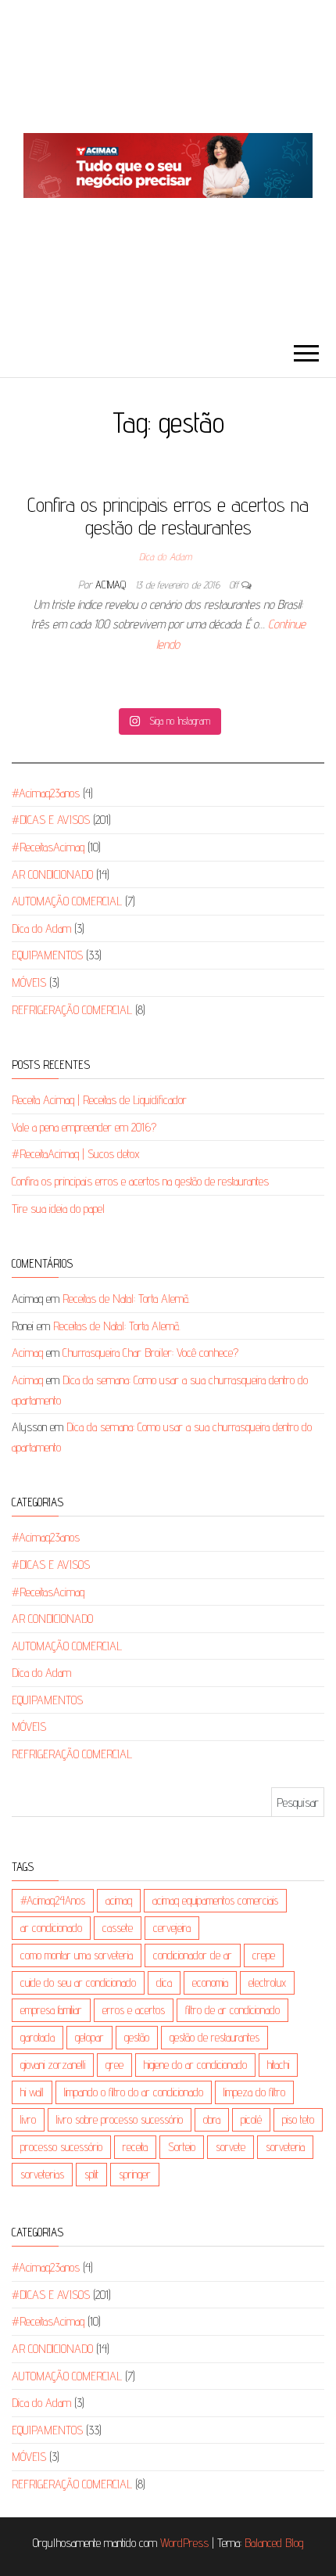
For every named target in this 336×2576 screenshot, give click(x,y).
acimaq (119, 1900)
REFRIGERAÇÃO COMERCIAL (72, 1010)
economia (210, 1982)
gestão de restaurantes (214, 2037)
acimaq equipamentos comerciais (215, 1900)
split (91, 2174)
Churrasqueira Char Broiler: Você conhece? (150, 1353)
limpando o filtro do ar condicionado (134, 2092)
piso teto (298, 2119)
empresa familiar (51, 2010)
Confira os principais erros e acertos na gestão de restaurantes (168, 516)
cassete (118, 1928)
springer (135, 2174)
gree (114, 2065)
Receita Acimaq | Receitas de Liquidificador (99, 1100)
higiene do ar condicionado (195, 2065)
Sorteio (182, 2147)
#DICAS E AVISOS (51, 820)
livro (28, 2119)
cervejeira (172, 1928)
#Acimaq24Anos (53, 1900)
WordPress (184, 2543)
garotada (38, 2037)
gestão (137, 2037)
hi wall (32, 2092)
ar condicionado (51, 1928)
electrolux (267, 1982)
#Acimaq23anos (46, 793)
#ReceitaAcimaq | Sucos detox (76, 1154)
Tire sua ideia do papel (58, 1209)
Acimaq (112, 585)
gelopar (89, 2037)
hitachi (278, 2065)
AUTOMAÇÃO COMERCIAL (67, 901)
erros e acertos (134, 2010)
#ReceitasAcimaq (48, 847)
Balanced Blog (274, 2543)
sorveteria (285, 2147)
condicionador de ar (193, 1955)
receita (135, 2147)
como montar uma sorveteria (77, 1955)
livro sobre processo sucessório (120, 2119)
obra (212, 2119)
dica (164, 1982)
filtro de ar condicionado (232, 2010)
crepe (264, 1955)
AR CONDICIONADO (52, 874)
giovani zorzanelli (53, 2065)
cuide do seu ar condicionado (78, 1982)
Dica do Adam (165, 556)
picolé (251, 2119)
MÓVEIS (29, 982)
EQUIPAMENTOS (47, 955)
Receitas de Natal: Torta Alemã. (126, 1299)
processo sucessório (61, 2147)
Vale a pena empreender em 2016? (84, 1127)
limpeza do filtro (254, 2092)
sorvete (231, 2147)
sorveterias (42, 2174)
